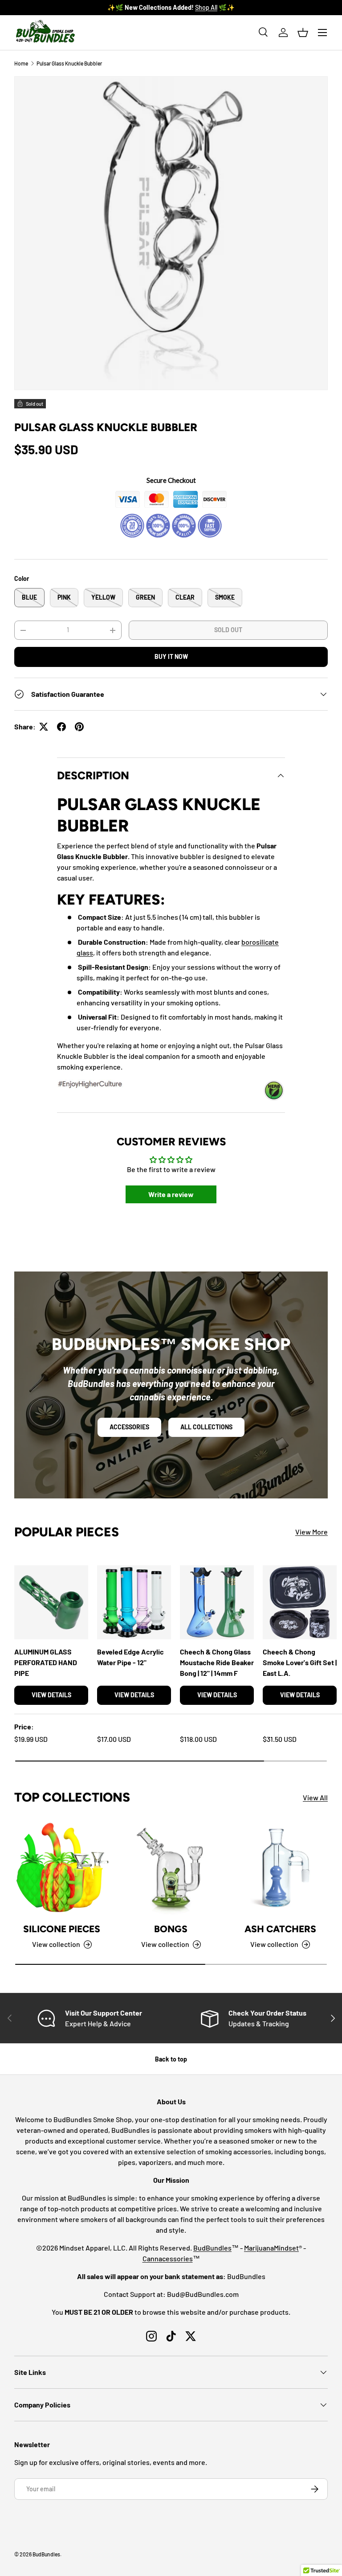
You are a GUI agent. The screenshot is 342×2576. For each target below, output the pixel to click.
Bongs (171, 1929)
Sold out (228, 630)
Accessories (129, 1427)
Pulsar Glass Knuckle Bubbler (69, 63)
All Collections (206, 1427)
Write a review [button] (171, 1194)
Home (21, 63)
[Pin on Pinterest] (79, 727)
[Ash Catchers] (280, 1867)
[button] (303, 33)
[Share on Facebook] (61, 727)
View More (311, 1532)
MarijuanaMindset (271, 2248)
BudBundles (212, 2248)
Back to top (171, 2059)
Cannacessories (168, 2258)
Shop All (219, 7)
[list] (171, 233)
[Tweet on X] (44, 727)
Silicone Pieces (62, 1929)
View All (315, 1797)
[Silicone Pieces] (62, 1867)
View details (51, 1695)
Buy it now (171, 656)
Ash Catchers (280, 1929)
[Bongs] (171, 1867)
